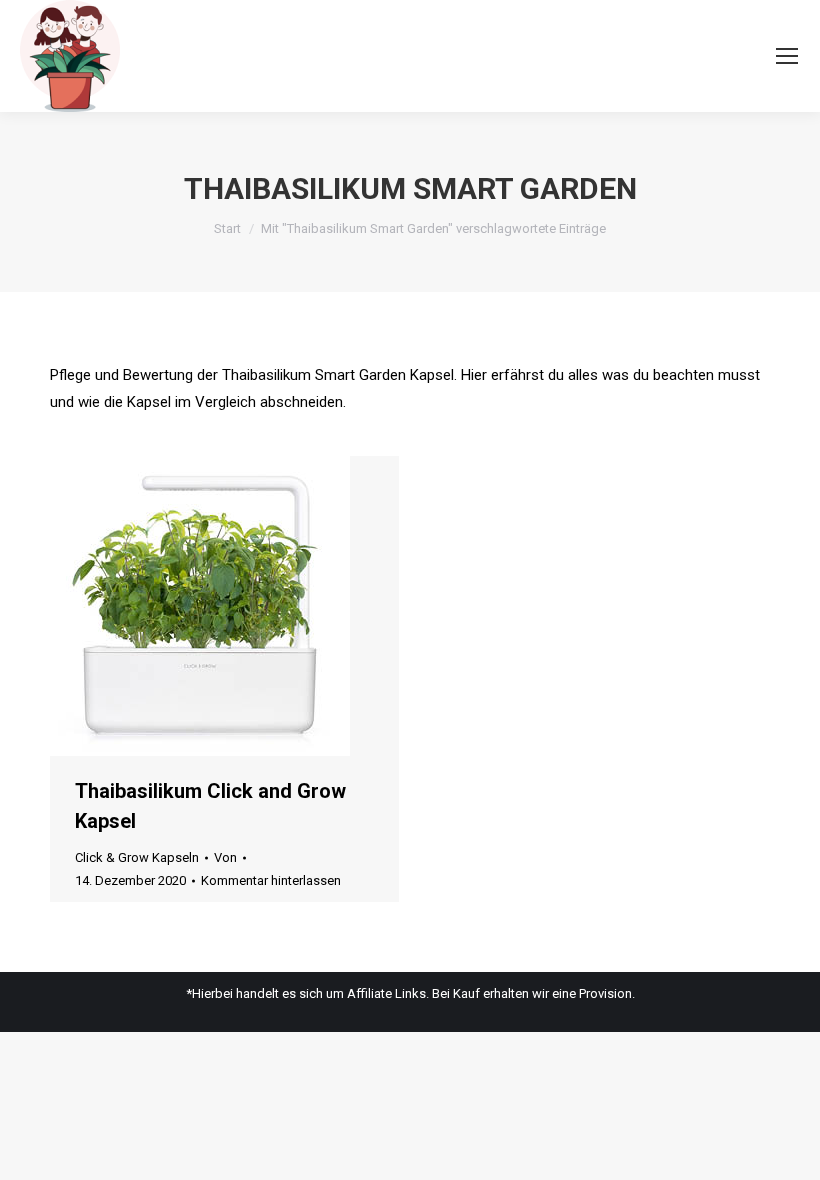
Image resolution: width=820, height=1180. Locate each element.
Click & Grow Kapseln (137, 857)
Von (225, 857)
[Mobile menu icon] (787, 56)
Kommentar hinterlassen (271, 880)
